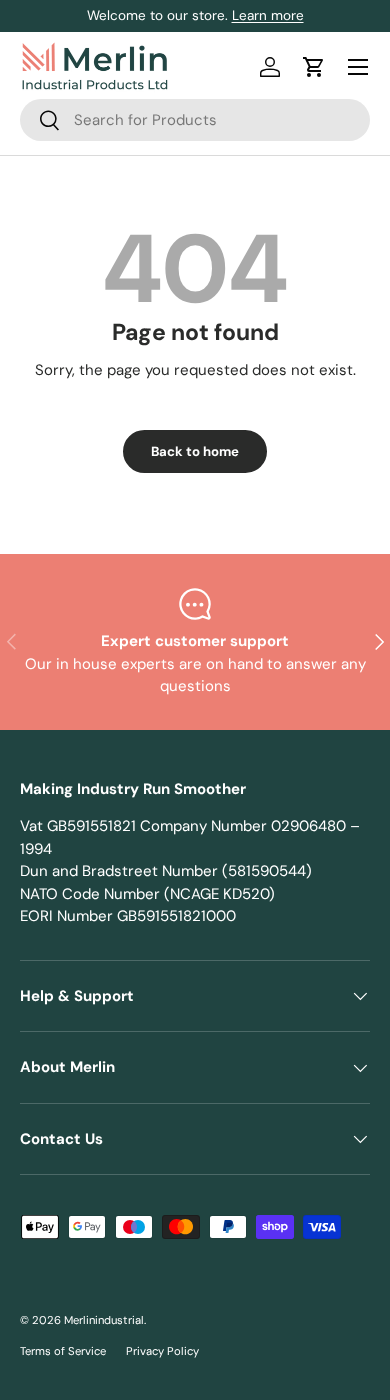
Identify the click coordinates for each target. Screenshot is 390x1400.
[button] (314, 67)
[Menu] (358, 67)
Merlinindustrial (104, 1320)
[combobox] (195, 120)
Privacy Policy (162, 1351)
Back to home (195, 451)
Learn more (268, 15)
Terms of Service (63, 1351)
